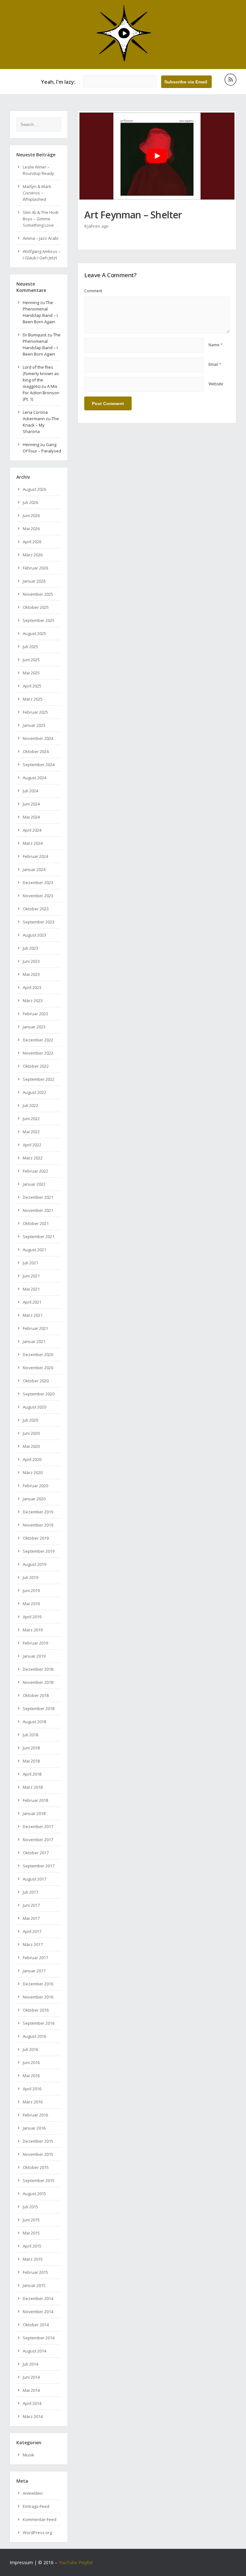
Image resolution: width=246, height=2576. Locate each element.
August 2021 (34, 1250)
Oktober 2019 (36, 1538)
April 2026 (32, 542)
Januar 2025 (34, 725)
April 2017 (32, 1931)
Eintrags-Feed (36, 2506)
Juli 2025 (30, 647)
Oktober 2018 (36, 1695)
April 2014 (32, 2403)
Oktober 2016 (36, 2010)
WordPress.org (37, 2533)
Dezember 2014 (38, 2298)
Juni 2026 (31, 515)
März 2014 (33, 2416)
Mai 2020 (31, 1446)
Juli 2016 (30, 2049)
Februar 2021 (35, 1328)
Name (216, 345)
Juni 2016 (31, 2062)
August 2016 (34, 2036)
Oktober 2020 (36, 1381)
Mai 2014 (31, 2390)
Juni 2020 (31, 1433)
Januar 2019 (34, 1656)
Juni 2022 (31, 1119)
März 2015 (33, 2259)
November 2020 (38, 1368)
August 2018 (34, 1722)
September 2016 (39, 2023)
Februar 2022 (35, 1171)
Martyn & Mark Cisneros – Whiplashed (37, 193)
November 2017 (38, 1840)
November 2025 (38, 594)
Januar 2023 (34, 1027)
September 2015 (39, 2180)
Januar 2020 (34, 1499)
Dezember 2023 (38, 883)
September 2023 (39, 922)
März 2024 (33, 843)
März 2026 (33, 555)
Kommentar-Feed (40, 2519)
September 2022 (39, 1079)
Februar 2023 (35, 1014)
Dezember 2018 (38, 1669)
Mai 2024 (31, 817)
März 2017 (33, 1944)
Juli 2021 (30, 1263)
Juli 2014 (30, 2364)
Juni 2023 (31, 961)
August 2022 (34, 1092)
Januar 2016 (34, 2128)
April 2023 (32, 987)
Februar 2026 (35, 568)
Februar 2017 (35, 1958)
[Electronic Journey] (123, 60)
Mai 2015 (31, 2233)
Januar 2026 (34, 581)
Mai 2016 (31, 2076)
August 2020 (34, 1407)
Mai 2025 (31, 673)
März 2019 (33, 1630)
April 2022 (32, 1145)
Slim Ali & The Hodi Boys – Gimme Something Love (41, 219)
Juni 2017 (31, 1905)
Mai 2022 (31, 1132)
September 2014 (39, 2338)
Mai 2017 (31, 1918)
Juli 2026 (30, 502)
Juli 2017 (30, 1892)
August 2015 (34, 2194)
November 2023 (38, 896)
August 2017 (34, 1879)
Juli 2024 (30, 791)
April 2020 (32, 1459)
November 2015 (38, 2154)
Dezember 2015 (38, 2141)
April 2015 (32, 2246)
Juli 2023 (30, 948)
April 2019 (32, 1617)
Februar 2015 (35, 2272)
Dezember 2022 (38, 1040)
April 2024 (32, 830)
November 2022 (38, 1053)
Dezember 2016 (38, 1984)
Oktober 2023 (36, 909)
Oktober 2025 (36, 607)
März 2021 (33, 1315)
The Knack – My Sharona (41, 425)
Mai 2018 (31, 1761)
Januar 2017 (34, 1971)
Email (215, 364)
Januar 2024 (34, 869)
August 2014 (34, 2351)
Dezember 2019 (38, 1512)
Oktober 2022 (36, 1066)
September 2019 (39, 1551)
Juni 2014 (31, 2377)
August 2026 (34, 489)
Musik (29, 2455)
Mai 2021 (31, 1289)
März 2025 (33, 699)
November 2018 (38, 1682)
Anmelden (33, 2493)
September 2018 (39, 1708)
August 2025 (34, 633)
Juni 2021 (31, 1276)
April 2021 (32, 1302)
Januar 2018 (34, 1813)
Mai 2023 (31, 974)
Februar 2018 (35, 1800)
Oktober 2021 (36, 1223)
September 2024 (39, 765)
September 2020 (39, 1394)
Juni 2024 (31, 804)
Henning (31, 302)
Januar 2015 (34, 2285)
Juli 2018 (30, 1735)
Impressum (21, 2562)
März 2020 (33, 1473)
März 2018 (33, 1787)
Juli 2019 (30, 1577)
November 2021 (38, 1210)
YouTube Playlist (76, 2562)
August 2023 (34, 935)
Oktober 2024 (36, 751)
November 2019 (38, 1525)
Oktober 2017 (36, 1853)
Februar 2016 (35, 2115)
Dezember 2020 (38, 1355)
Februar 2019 (35, 1643)
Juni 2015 (31, 2220)
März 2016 (33, 2102)
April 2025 (32, 686)
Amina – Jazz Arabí (41, 238)
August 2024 (34, 778)
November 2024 (38, 738)
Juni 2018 (31, 1748)
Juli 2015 (30, 2207)
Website (216, 384)
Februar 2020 (35, 1486)
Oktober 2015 (36, 2167)
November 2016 (38, 1997)
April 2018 (32, 1774)
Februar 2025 (35, 712)
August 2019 (34, 1564)
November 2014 (38, 2312)
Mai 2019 (31, 1604)
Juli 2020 (30, 1420)
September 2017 (39, 1866)
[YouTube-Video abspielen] (157, 156)
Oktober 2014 (36, 2325)
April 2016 (32, 2089)
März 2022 (33, 1158)
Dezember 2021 (38, 1197)
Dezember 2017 (38, 1826)
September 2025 (39, 620)
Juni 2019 (31, 1590)
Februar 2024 (35, 856)
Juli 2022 (30, 1105)
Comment (93, 291)
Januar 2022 (34, 1184)
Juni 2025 (31, 660)
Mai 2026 (31, 529)
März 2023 (33, 1001)
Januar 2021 (34, 1341)
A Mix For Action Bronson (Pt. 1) (41, 393)
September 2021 (39, 1237)
